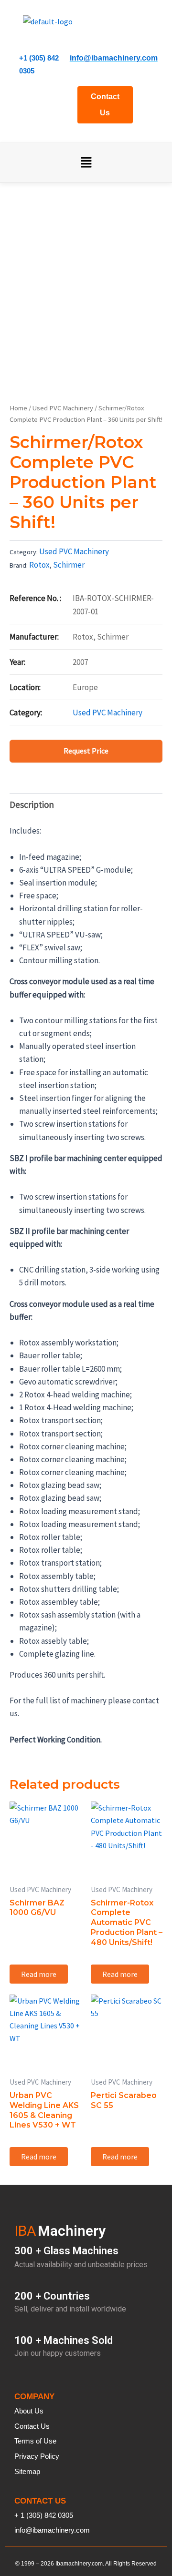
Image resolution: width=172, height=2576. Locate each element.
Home (18, 408)
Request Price (86, 751)
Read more (39, 1974)
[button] (86, 163)
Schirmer (69, 565)
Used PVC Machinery (63, 408)
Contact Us (105, 105)
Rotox (39, 565)
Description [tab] (32, 804)
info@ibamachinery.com (114, 58)
